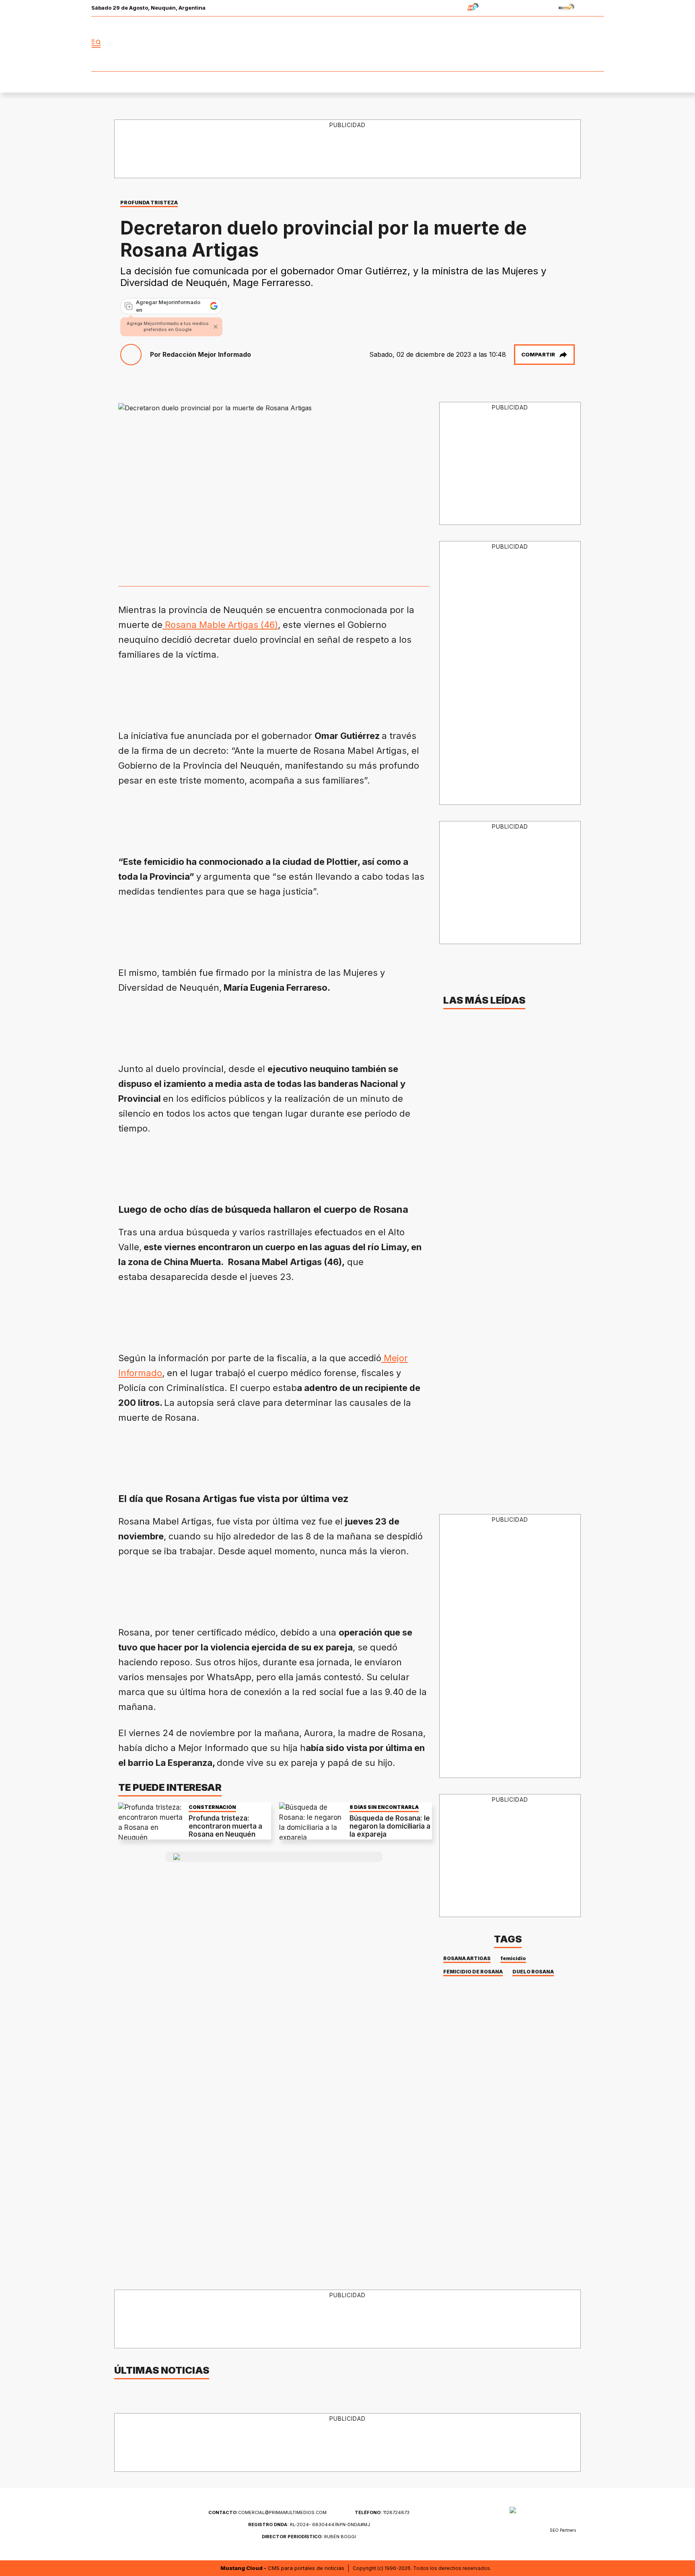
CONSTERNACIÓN (212, 1807)
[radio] (448, 8)
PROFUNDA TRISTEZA (149, 203)
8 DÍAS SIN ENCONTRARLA (384, 1807)
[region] (348, 149)
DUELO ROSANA (533, 1972)
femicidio (513, 1958)
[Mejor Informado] (347, 44)
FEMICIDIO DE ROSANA (473, 1972)
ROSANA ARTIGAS (467, 1958)
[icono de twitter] (562, 44)
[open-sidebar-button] (96, 44)
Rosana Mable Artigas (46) (220, 625)
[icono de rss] (598, 44)
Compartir (538, 354)
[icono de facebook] (545, 44)
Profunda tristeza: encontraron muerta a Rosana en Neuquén (225, 1826)
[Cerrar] (216, 327)
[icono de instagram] (580, 44)
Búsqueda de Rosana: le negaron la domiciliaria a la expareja (390, 1826)
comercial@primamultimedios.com (267, 2512)
